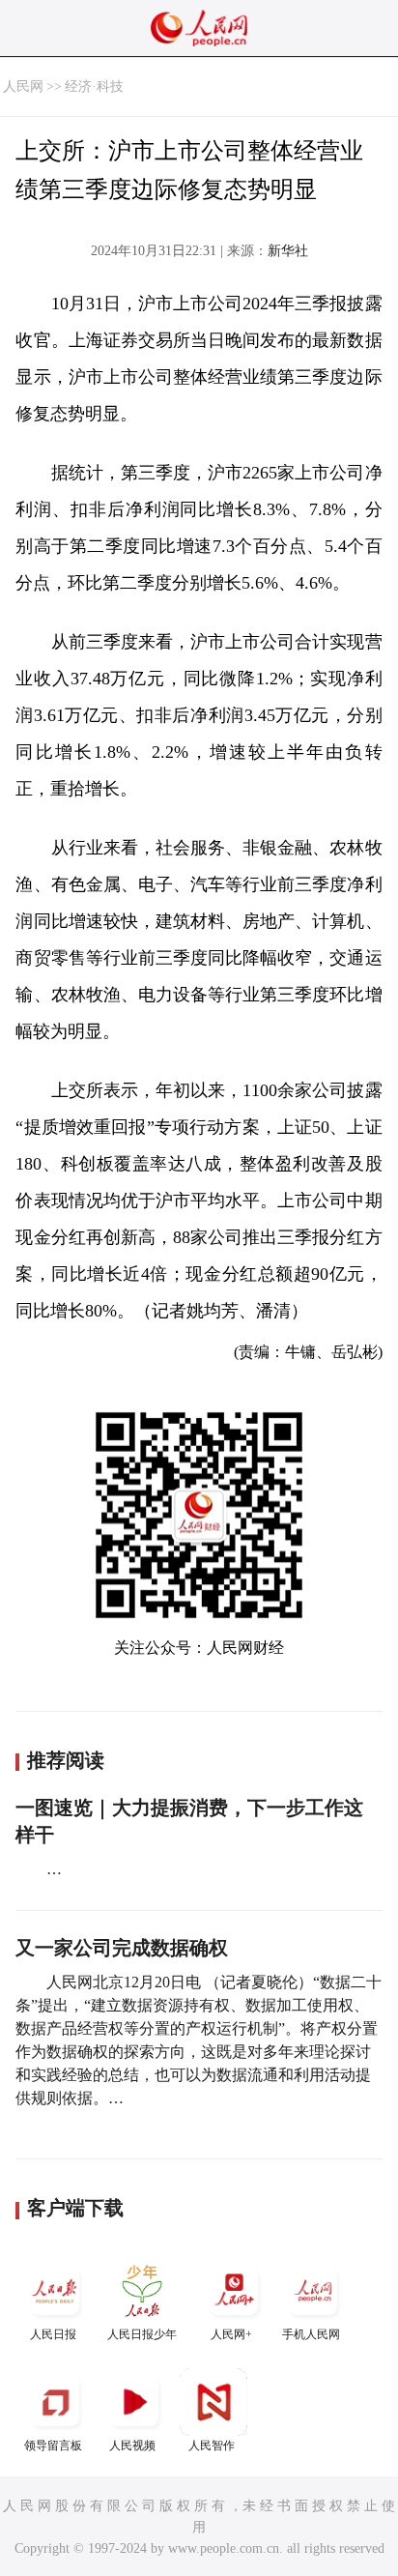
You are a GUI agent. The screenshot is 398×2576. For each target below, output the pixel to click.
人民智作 (212, 2446)
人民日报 (53, 2334)
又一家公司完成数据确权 (122, 1948)
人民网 (23, 87)
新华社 (288, 251)
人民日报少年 (142, 2334)
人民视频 (132, 2446)
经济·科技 (94, 87)
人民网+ (231, 2334)
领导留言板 (53, 2446)
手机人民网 (311, 2334)
